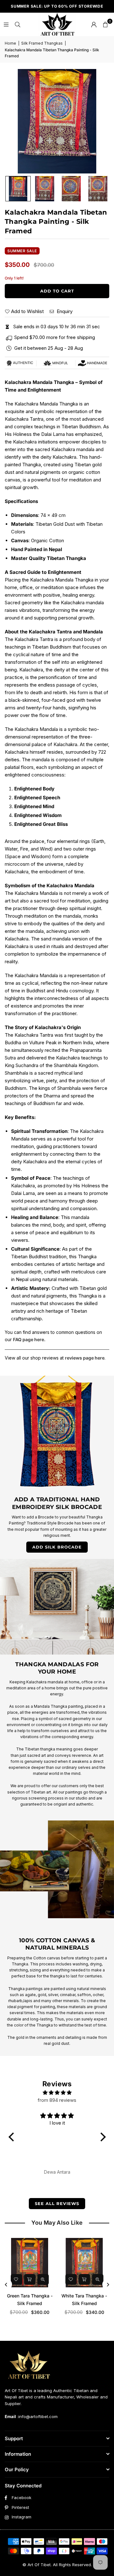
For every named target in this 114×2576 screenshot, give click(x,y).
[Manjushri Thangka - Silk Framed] (85, 2263)
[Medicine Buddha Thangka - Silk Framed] (30, 2263)
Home (10, 43)
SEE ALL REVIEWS (57, 2203)
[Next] (108, 2285)
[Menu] (6, 24)
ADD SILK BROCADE (57, 1547)
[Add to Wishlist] (17, 2279)
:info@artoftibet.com (37, 2416)
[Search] (17, 24)
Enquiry (64, 311)
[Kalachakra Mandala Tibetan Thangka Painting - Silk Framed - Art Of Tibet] (18, 189)
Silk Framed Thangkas (42, 43)
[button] (105, 24)
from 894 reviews (57, 2100)
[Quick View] (43, 2279)
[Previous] (6, 2285)
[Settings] (94, 24)
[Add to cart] (30, 2279)
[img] (57, 2093)
